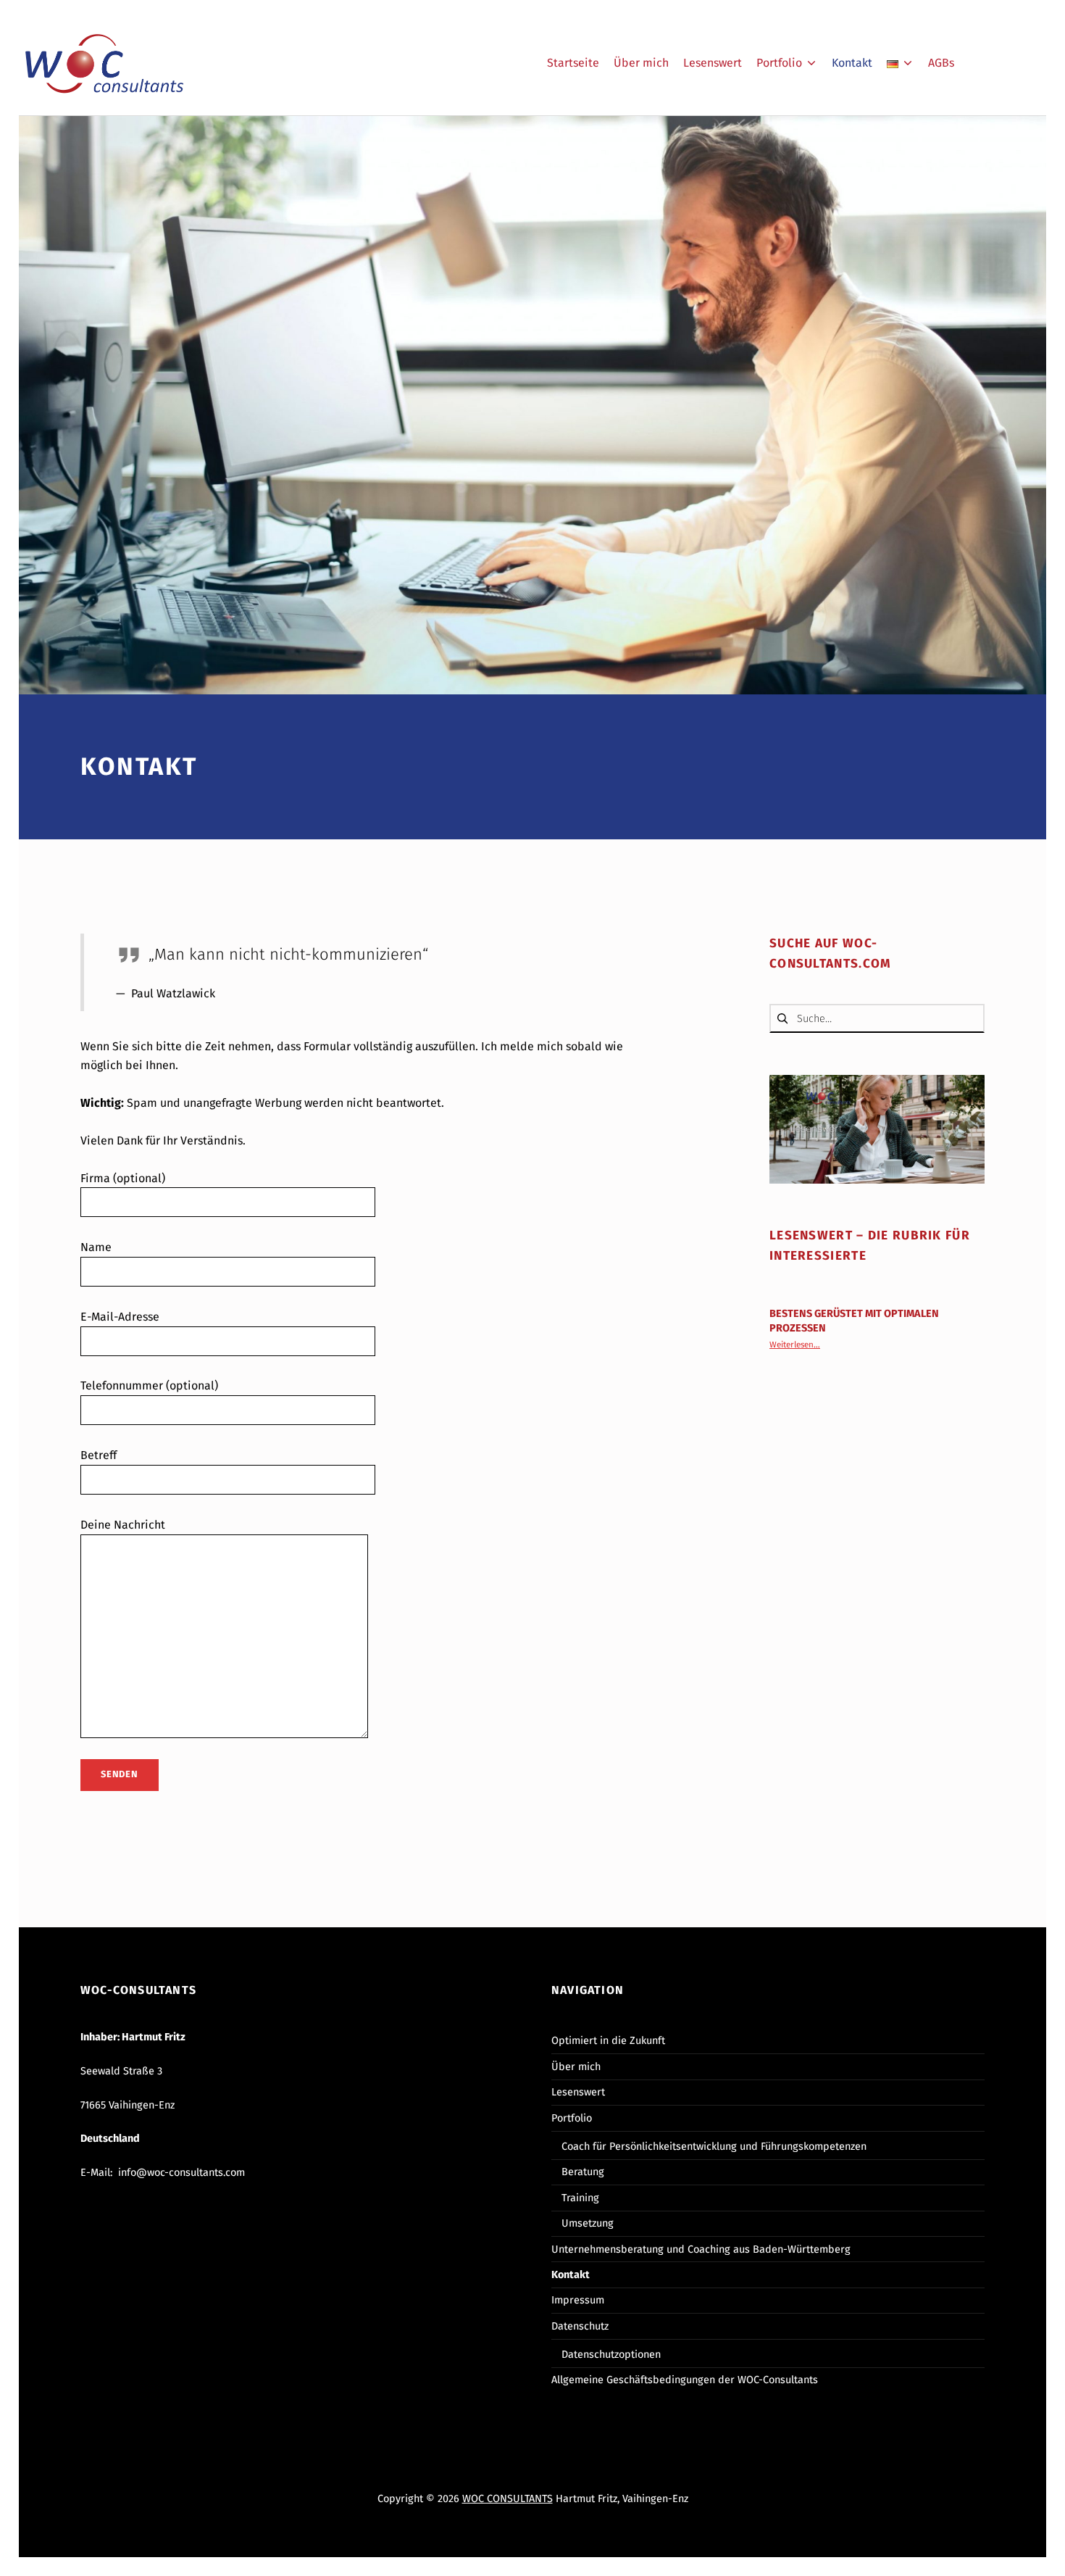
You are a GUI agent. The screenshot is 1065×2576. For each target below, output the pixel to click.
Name (96, 1247)
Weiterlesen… (795, 1345)
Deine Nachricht (123, 1525)
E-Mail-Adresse (120, 1317)
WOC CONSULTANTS (508, 2498)
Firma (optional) (123, 1178)
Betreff (99, 1455)
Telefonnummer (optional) (149, 1385)
